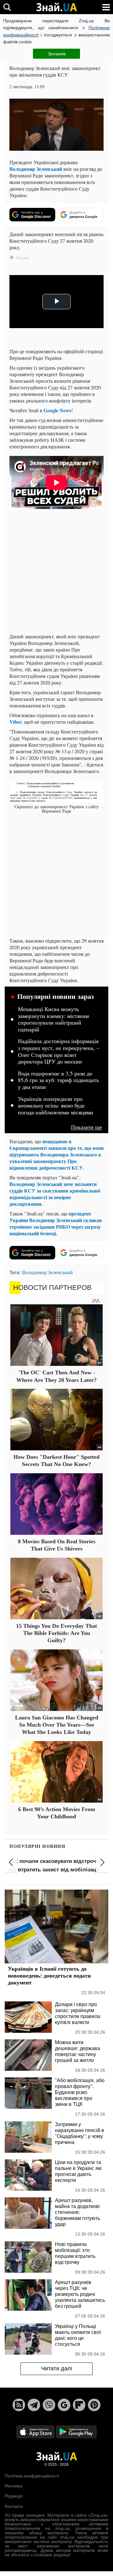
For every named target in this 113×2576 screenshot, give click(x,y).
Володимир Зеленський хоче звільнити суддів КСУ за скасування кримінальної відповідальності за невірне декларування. (55, 1194)
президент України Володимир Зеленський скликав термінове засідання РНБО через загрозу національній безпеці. (56, 1223)
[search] (7, 7)
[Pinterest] (94, 2405)
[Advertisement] (56, 572)
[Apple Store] (36, 2431)
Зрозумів (57, 54)
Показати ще (86, 1127)
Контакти (14, 2506)
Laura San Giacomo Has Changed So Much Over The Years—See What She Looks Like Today (57, 1725)
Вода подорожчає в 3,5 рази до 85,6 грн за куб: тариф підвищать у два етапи (58, 1080)
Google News (57, 410)
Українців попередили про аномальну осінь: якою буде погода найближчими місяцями (56, 1106)
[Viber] (49, 2405)
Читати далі (57, 2368)
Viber (16, 722)
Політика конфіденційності (32, 2476)
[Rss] (19, 2405)
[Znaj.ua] (56, 7)
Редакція (14, 2496)
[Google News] (64, 2405)
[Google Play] (76, 2431)
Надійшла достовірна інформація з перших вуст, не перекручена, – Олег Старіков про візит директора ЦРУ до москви (59, 1051)
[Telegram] (34, 2405)
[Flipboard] (79, 2405)
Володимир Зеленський (36, 169)
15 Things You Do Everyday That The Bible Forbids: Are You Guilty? (56, 1633)
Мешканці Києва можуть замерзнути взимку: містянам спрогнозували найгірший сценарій (53, 1019)
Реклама (13, 2486)
